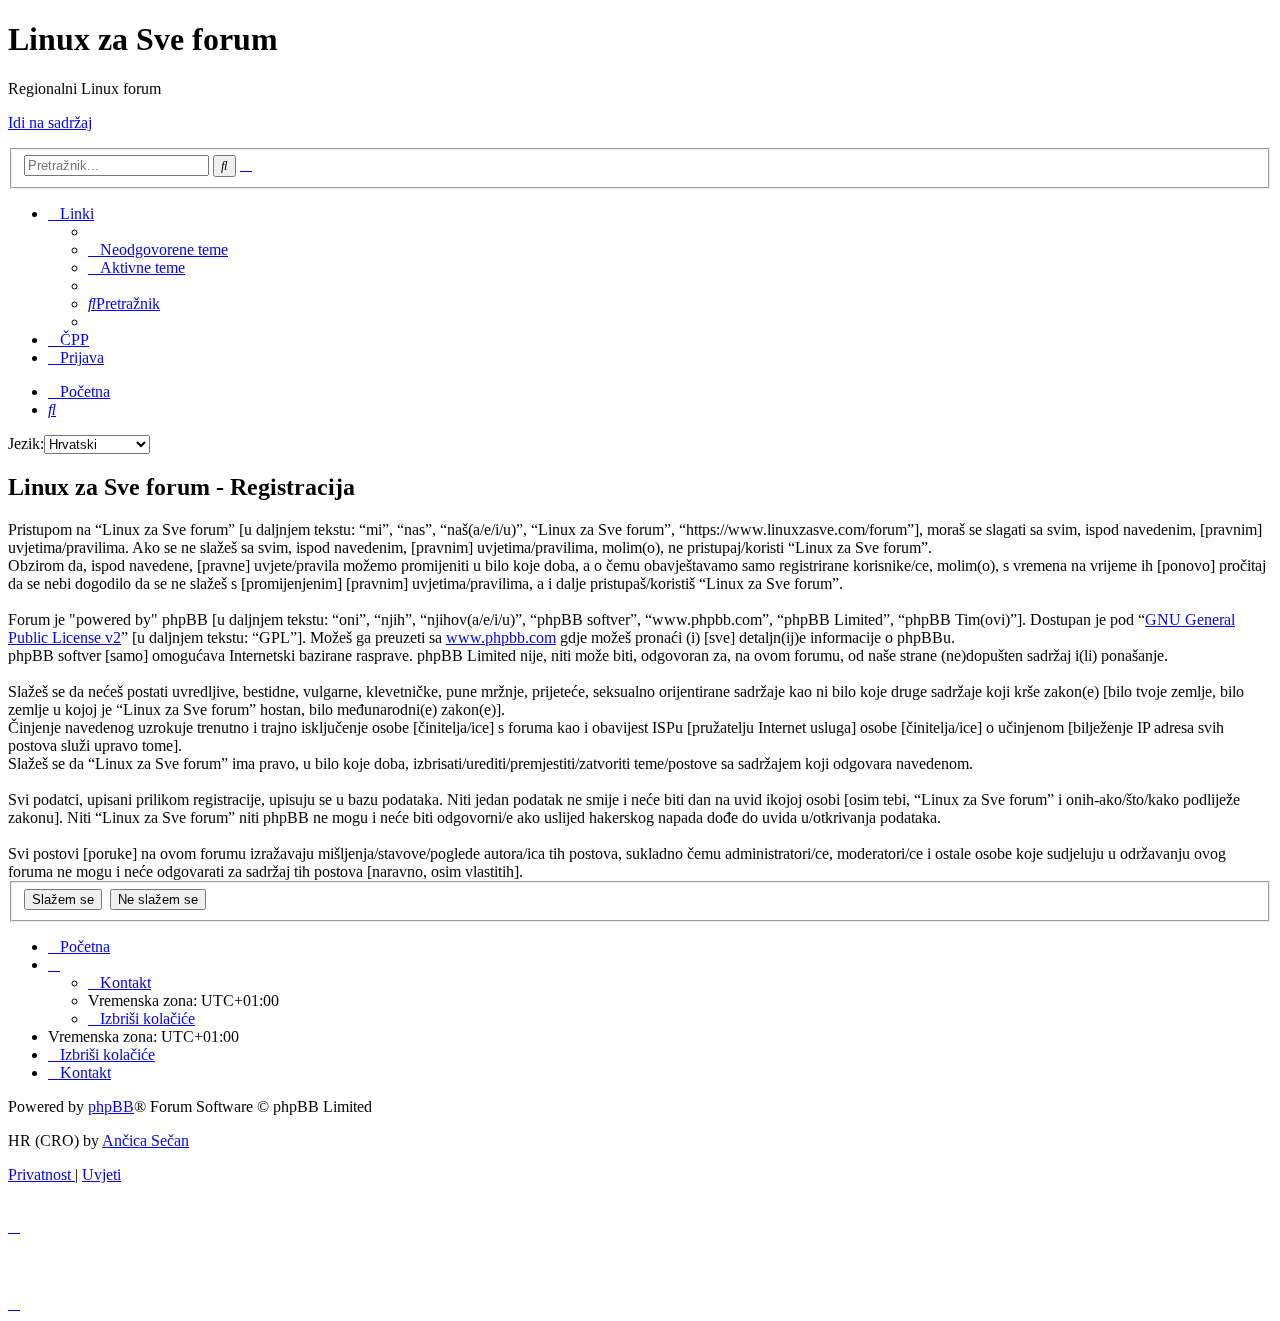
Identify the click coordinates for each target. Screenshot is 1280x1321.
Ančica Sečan (145, 1140)
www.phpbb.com (501, 637)
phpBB (111, 1106)
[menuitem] (158, 249)
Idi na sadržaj (50, 122)
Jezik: (26, 443)
